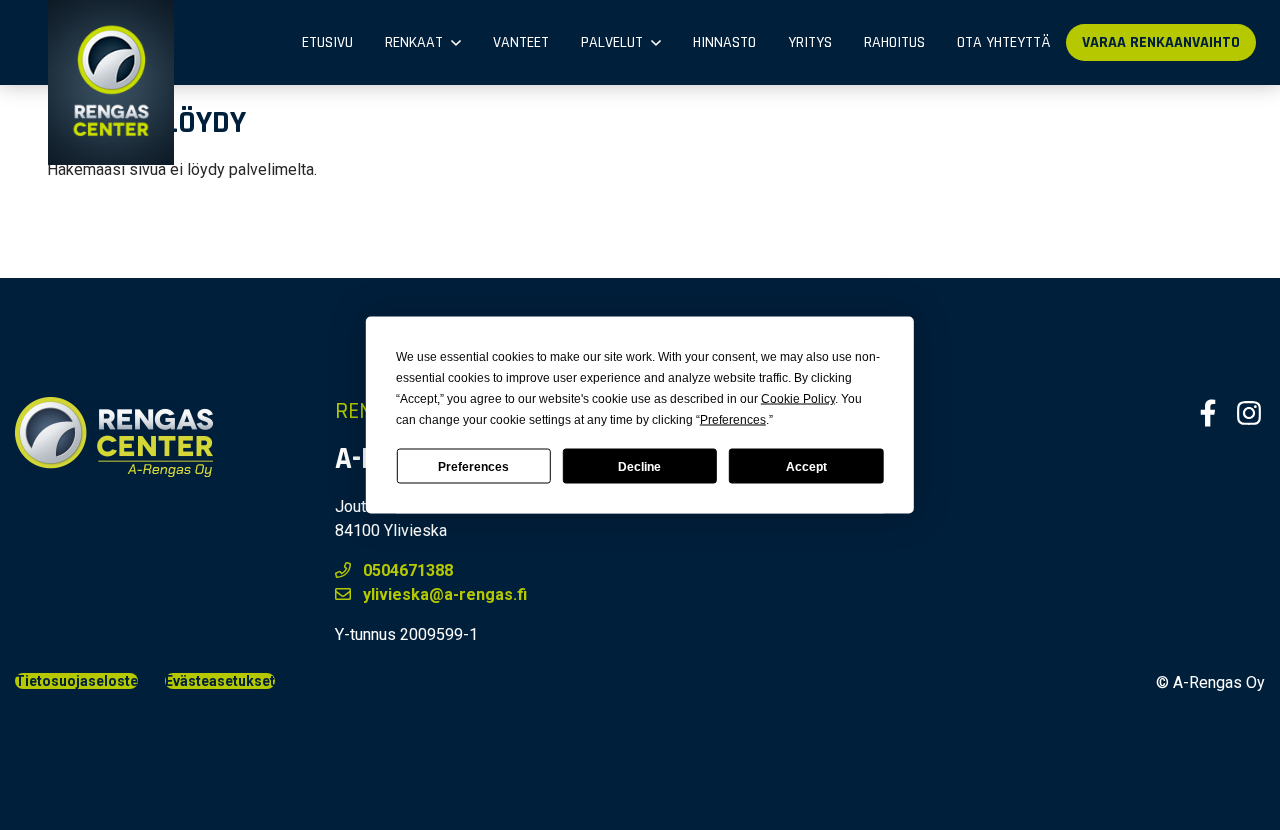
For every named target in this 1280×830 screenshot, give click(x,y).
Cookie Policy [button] (798, 399)
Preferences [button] (733, 420)
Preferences (473, 466)
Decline (639, 466)
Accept (806, 466)
